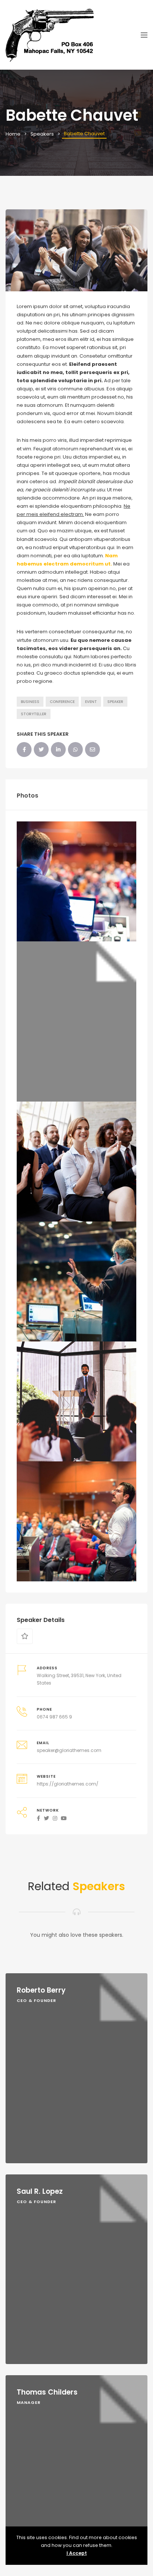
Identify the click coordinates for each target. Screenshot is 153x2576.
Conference (62, 702)
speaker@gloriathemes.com (69, 1750)
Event (91, 702)
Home (13, 134)
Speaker (115, 702)
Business (30, 702)
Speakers (42, 134)
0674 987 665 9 (54, 1717)
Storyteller (34, 714)
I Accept (77, 2553)
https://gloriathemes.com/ (68, 1784)
